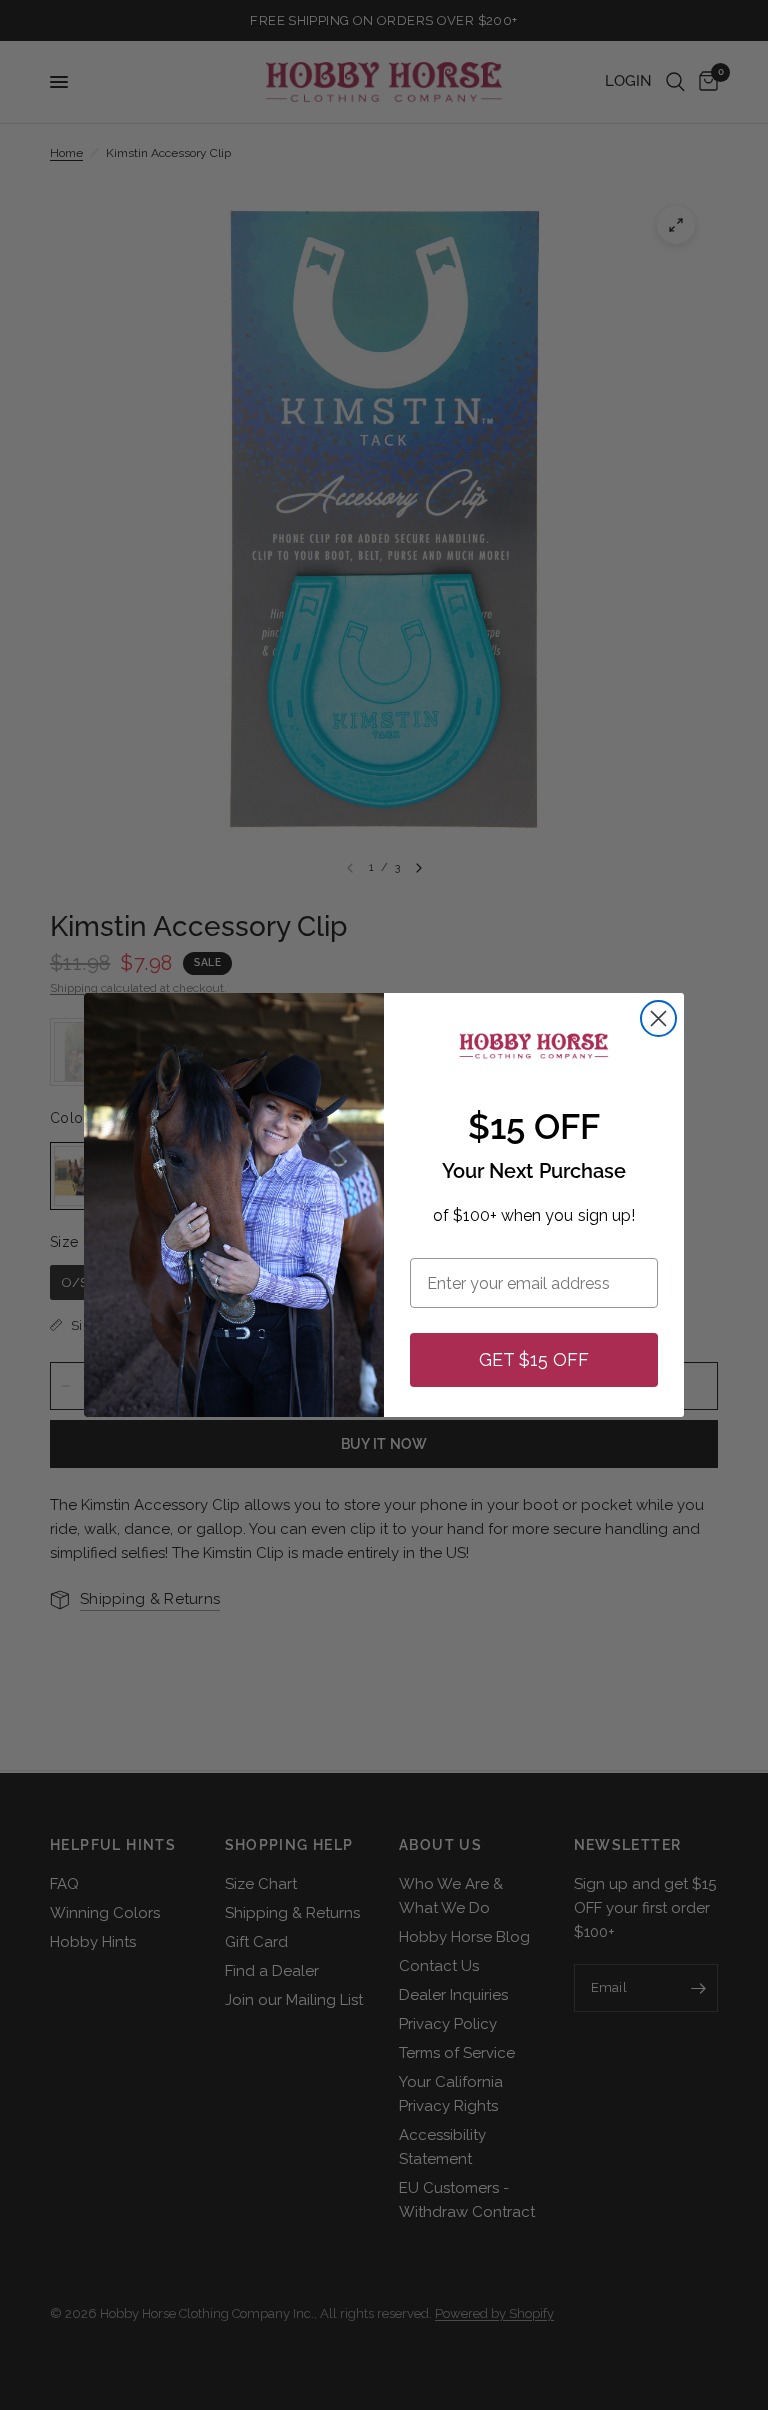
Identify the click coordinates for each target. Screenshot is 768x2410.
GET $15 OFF (534, 1359)
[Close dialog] (658, 1018)
